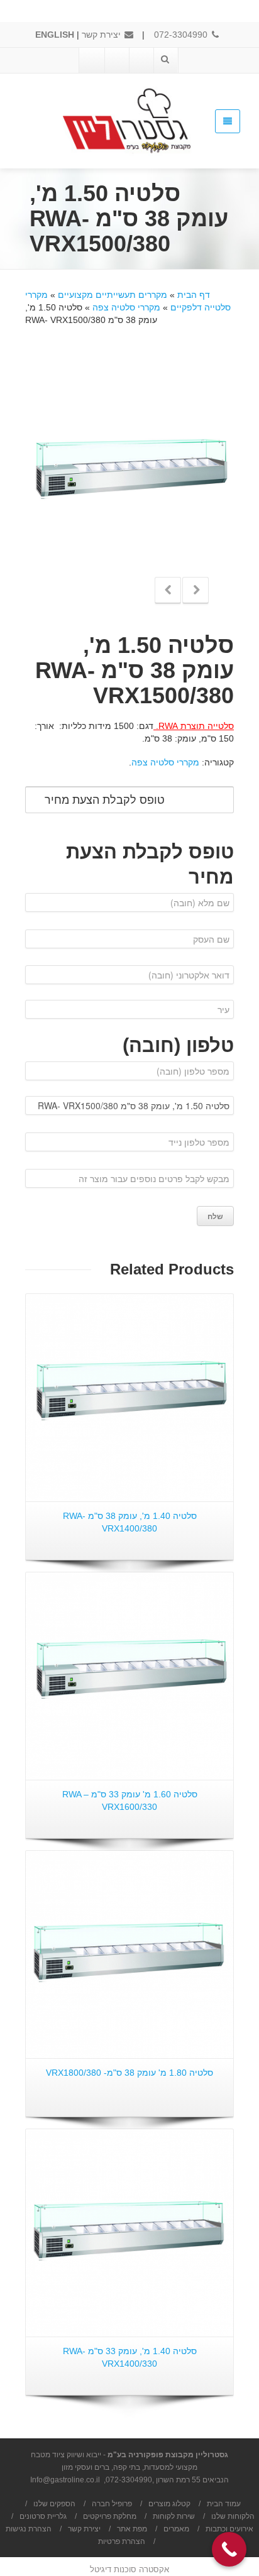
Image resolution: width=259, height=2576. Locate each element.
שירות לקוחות (174, 2516)
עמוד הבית (224, 2504)
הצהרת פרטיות (122, 2541)
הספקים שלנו (54, 2504)
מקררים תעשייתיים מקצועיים (113, 295)
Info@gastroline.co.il (65, 2480)
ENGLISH (55, 35)
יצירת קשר (102, 35)
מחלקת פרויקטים (110, 2516)
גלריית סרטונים (43, 2516)
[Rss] (92, 60)
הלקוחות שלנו (233, 2516)
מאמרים (176, 2529)
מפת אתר (132, 2529)
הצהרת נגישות (29, 2529)
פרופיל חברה (112, 2504)
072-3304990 (182, 35)
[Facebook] (141, 60)
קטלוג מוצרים (169, 2504)
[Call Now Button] (229, 2549)
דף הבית (194, 295)
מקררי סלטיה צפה (126, 307)
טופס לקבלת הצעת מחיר (105, 800)
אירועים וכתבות (229, 2529)
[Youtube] (116, 60)
